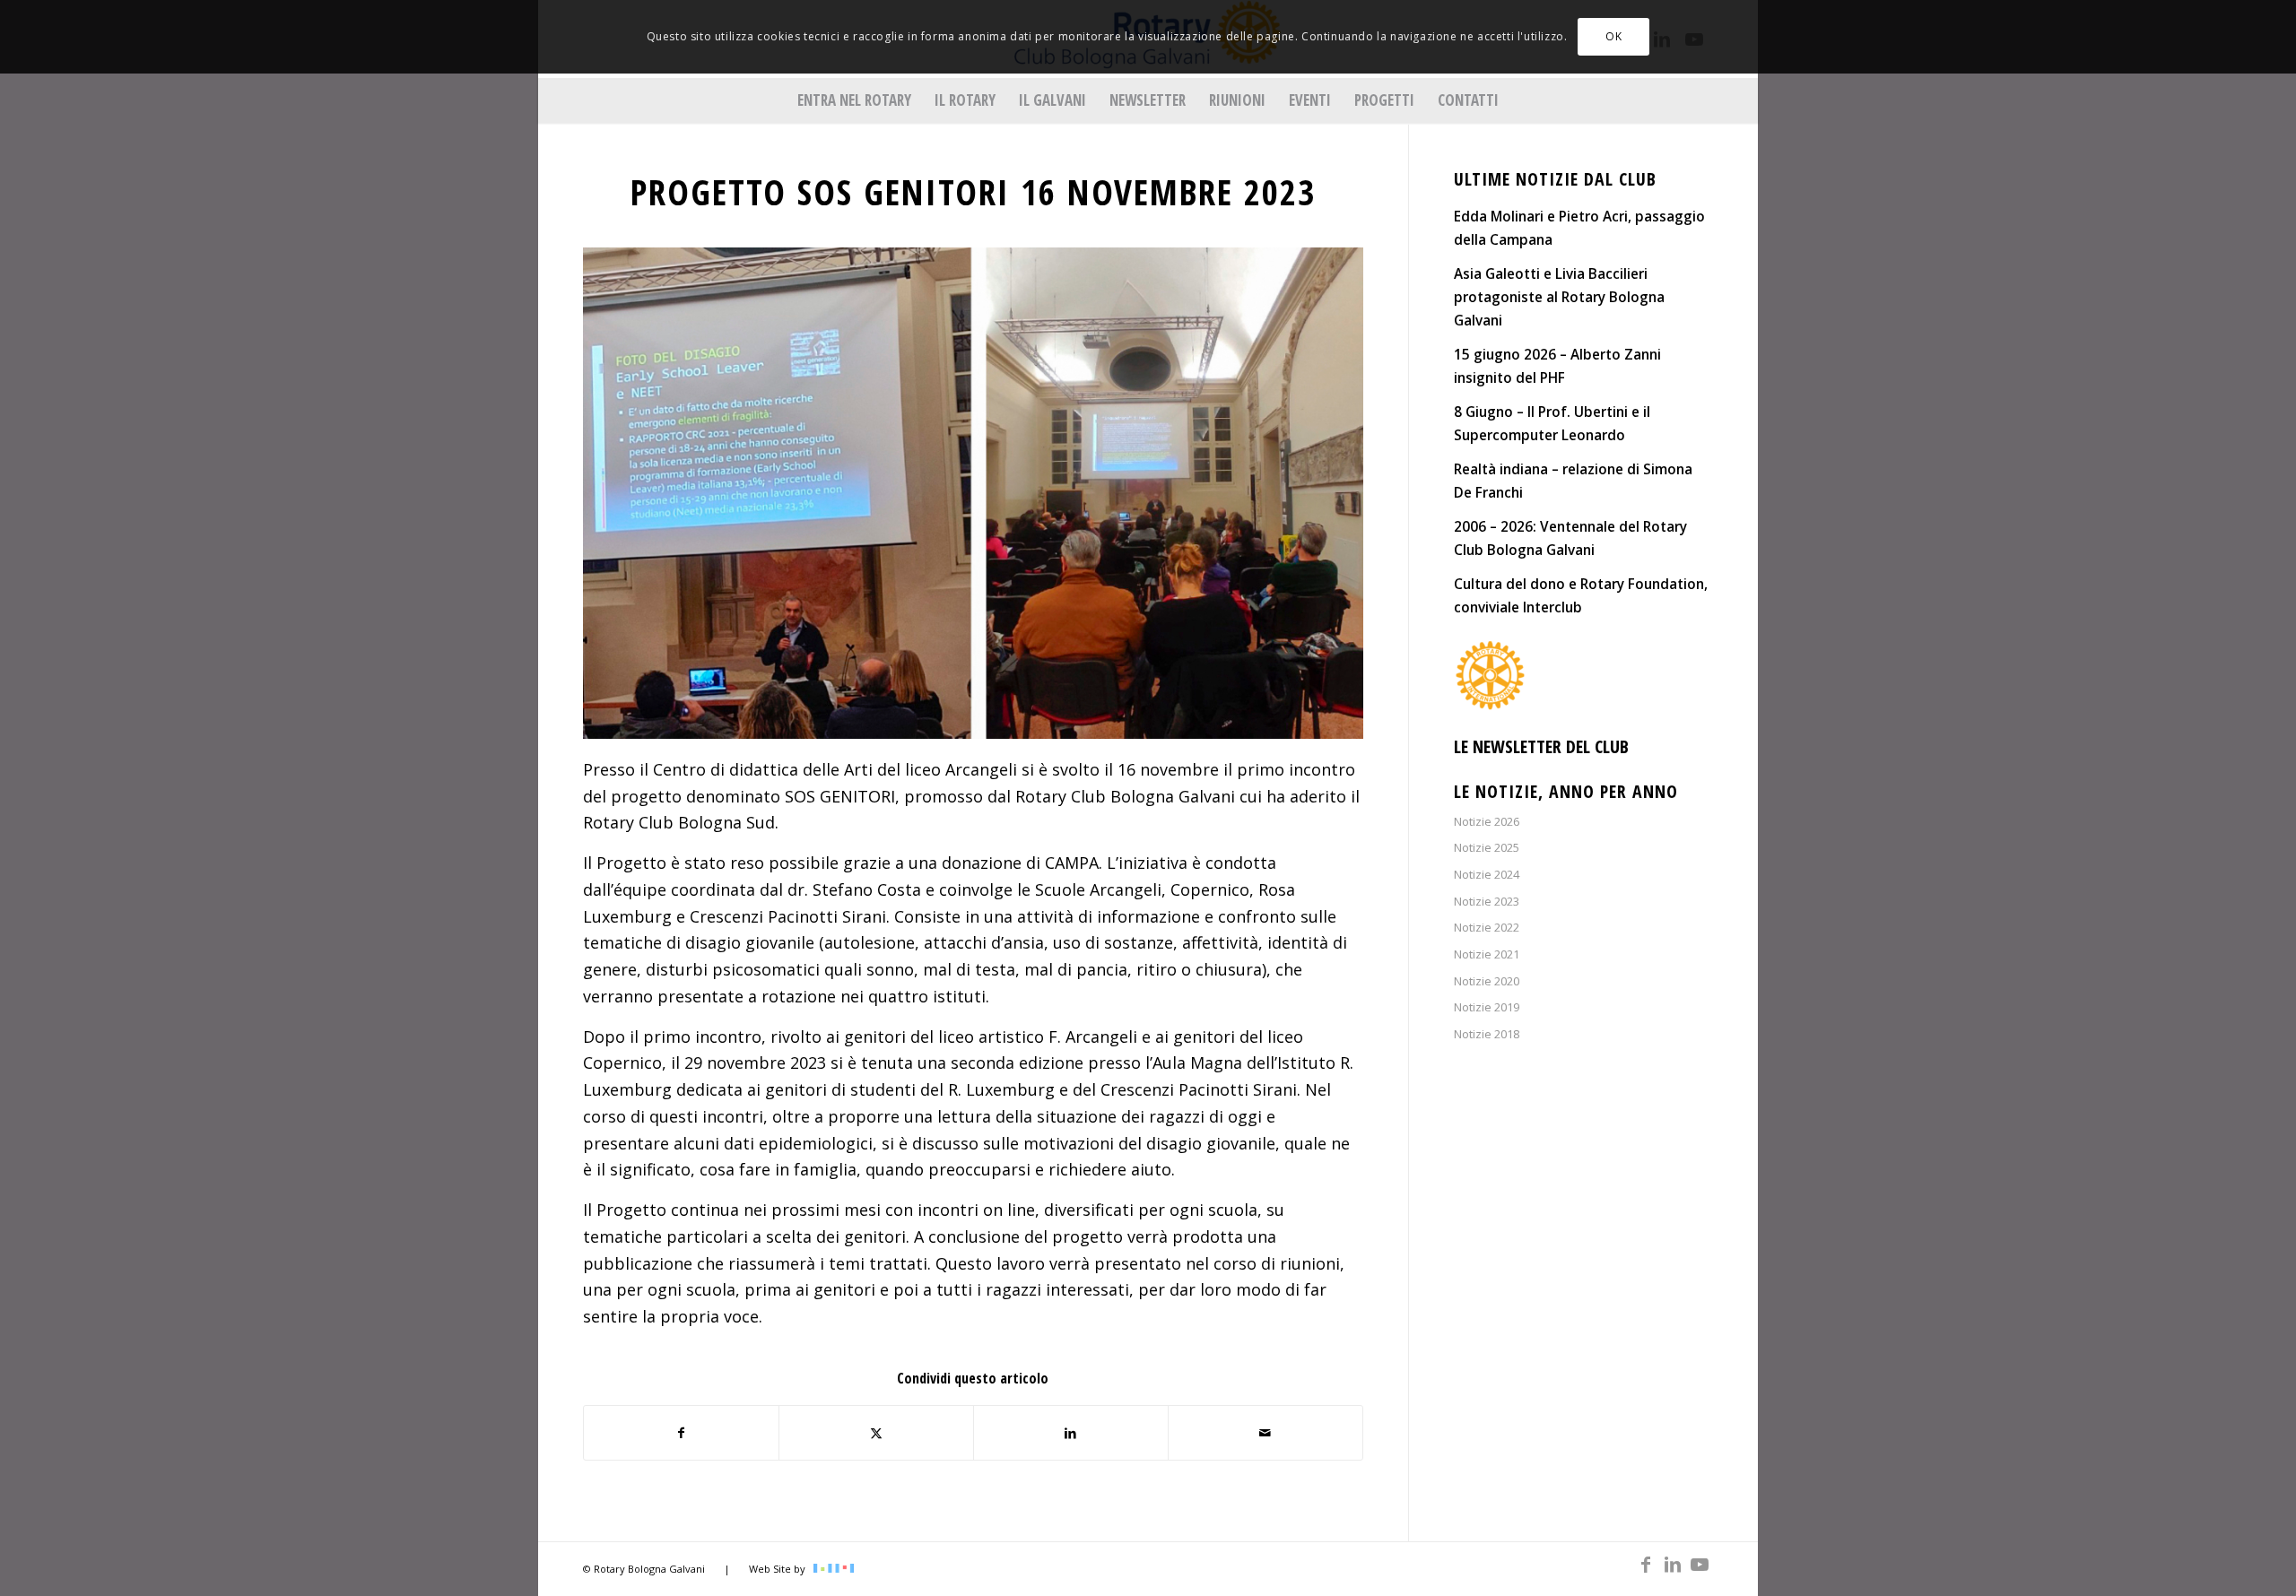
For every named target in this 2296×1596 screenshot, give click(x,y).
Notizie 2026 (1487, 821)
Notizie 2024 (1487, 874)
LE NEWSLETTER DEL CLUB (1541, 746)
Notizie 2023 (1487, 901)
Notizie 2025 (1487, 847)
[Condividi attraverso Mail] (1265, 1433)
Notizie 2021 (1487, 954)
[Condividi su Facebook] (681, 1433)
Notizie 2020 (1487, 981)
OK (1613, 36)
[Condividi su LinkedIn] (1071, 1433)
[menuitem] (854, 100)
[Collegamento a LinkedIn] (1673, 1565)
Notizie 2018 (1487, 1034)
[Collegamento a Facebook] (1646, 1565)
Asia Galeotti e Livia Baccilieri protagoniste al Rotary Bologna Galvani (1559, 297)
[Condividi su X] (876, 1433)
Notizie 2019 (1487, 1007)
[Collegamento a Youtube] (1700, 1565)
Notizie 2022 (1487, 927)
